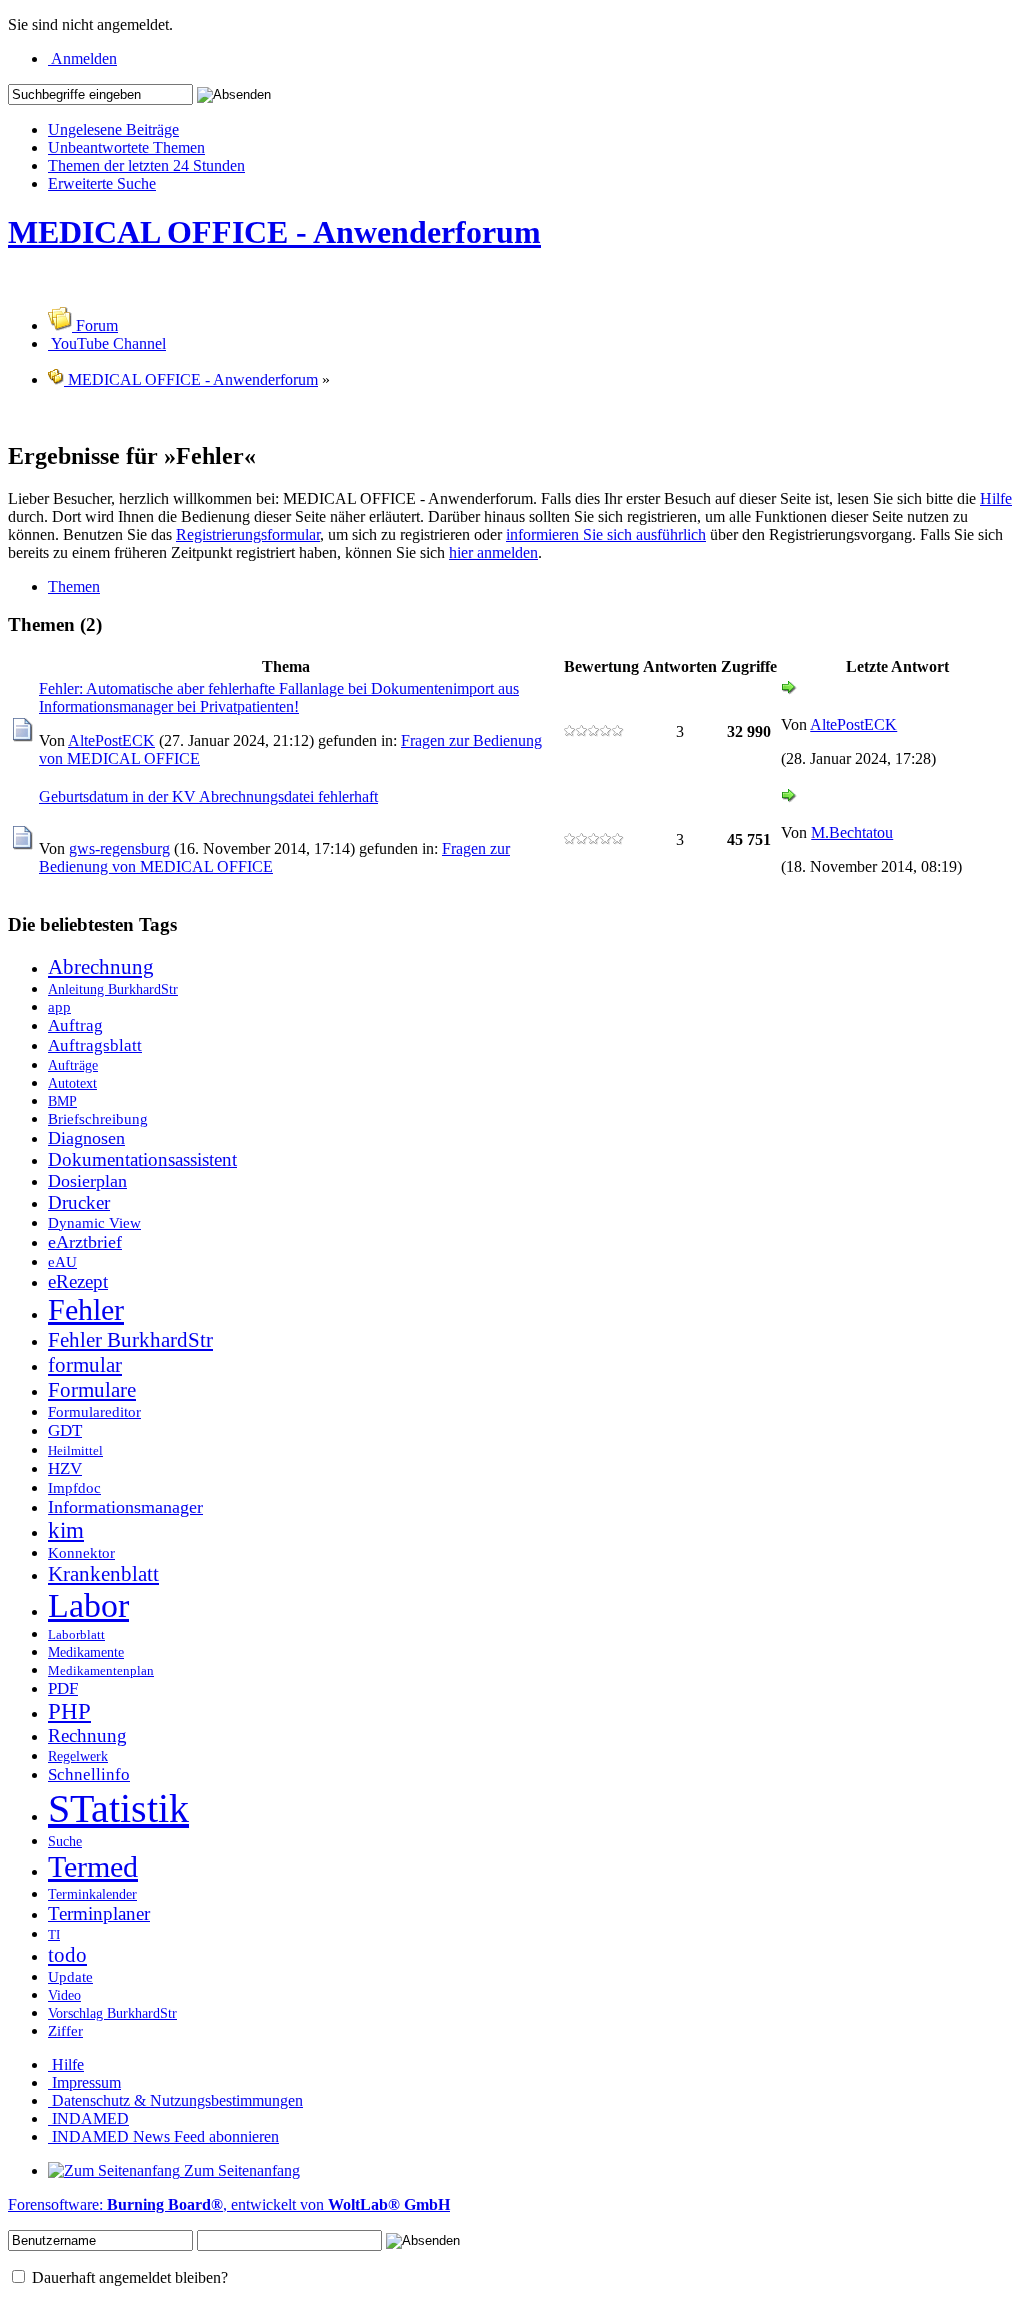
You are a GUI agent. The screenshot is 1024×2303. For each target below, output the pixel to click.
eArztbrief (85, 1242)
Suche (65, 1841)
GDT (65, 1430)
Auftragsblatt (95, 1045)
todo (67, 1955)
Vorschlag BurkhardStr (112, 2013)
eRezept (78, 1281)
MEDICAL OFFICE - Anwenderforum (274, 232)
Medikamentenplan (101, 1671)
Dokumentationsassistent (142, 1159)
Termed (93, 1867)
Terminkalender (92, 1894)
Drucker (79, 1202)
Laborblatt (76, 1635)
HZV (65, 1468)
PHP (69, 1711)
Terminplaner (99, 1913)
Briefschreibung (98, 1118)
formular (85, 1365)
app (59, 1006)
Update (70, 1976)
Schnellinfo (89, 1774)
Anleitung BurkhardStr (113, 989)
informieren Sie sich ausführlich (606, 534)
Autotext (72, 1083)
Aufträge (73, 1065)
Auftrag (75, 1025)
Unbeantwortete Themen (126, 147)
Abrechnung (101, 967)
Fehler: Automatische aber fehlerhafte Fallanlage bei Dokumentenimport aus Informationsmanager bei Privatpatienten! (279, 697)
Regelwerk (78, 1756)
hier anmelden (493, 552)
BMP (62, 1101)
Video (64, 1995)
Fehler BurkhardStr (130, 1340)
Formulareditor (94, 1411)
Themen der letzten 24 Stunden (146, 165)
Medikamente (86, 1652)
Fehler (86, 1310)
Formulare (92, 1390)
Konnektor (81, 1552)
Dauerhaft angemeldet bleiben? (128, 2277)
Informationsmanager (125, 1507)
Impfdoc (74, 1487)
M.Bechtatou (852, 832)
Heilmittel (75, 1451)
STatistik (118, 1808)
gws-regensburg (119, 848)
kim (66, 1530)
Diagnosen (86, 1138)
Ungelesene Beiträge (113, 129)
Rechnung (87, 1735)
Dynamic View (94, 1222)
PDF (63, 1688)
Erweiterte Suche (102, 183)
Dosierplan (87, 1181)
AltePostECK (111, 740)
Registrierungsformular (248, 534)
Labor (88, 1605)
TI (54, 1935)
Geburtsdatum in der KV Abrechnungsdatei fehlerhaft (208, 796)
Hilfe (996, 498)
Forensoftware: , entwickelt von (229, 2204)
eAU (62, 1261)
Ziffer (65, 2030)
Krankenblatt (103, 1574)
